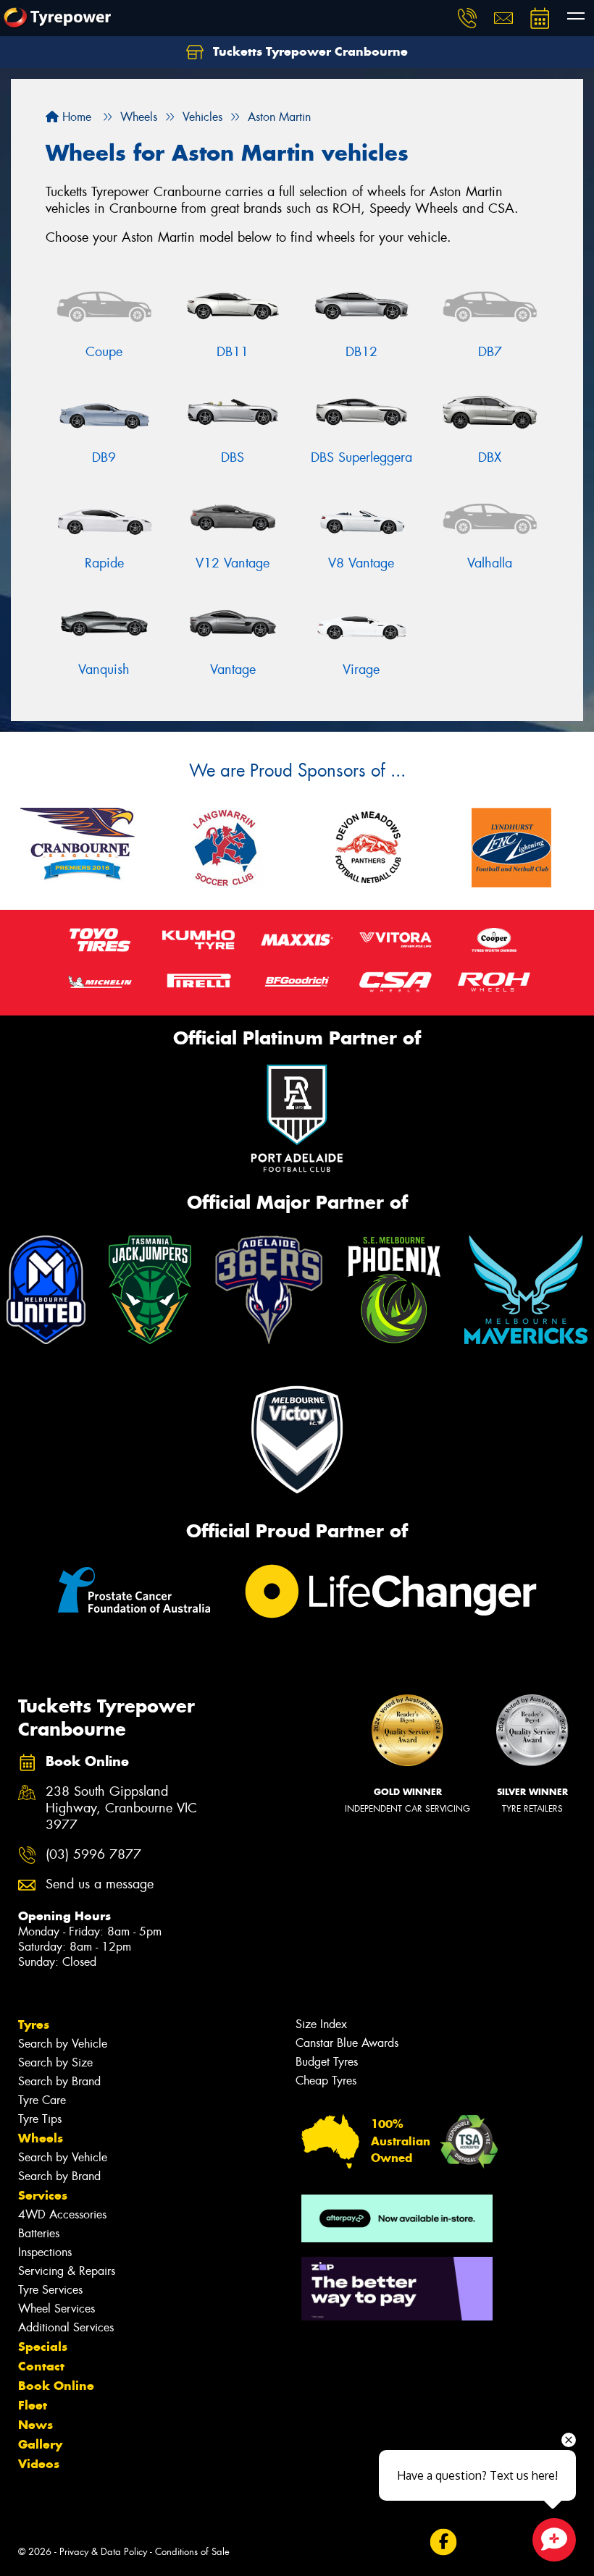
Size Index (321, 2024)
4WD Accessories (62, 2214)
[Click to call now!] (467, 18)
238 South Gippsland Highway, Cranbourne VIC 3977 (121, 1808)
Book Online (56, 2386)
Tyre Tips (40, 2119)
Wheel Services (57, 2309)
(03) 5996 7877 (93, 1855)
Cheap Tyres (326, 2081)
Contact (41, 2366)
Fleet (33, 2405)
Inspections (45, 2252)
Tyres (34, 2024)
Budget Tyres (327, 2062)
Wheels (41, 2138)
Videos (39, 2464)
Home (75, 117)
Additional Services (66, 2327)
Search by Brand (59, 2081)
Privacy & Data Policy (103, 2552)
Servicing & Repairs (67, 2271)
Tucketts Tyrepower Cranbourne (309, 51)
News (35, 2425)
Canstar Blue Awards (347, 2043)
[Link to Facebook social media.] (443, 2542)
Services (43, 2195)
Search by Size (55, 2062)
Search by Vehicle (63, 2044)
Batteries (39, 2233)
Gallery (40, 2444)
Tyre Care (42, 2100)
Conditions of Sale (192, 2552)
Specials (43, 2347)
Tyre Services (50, 2290)
